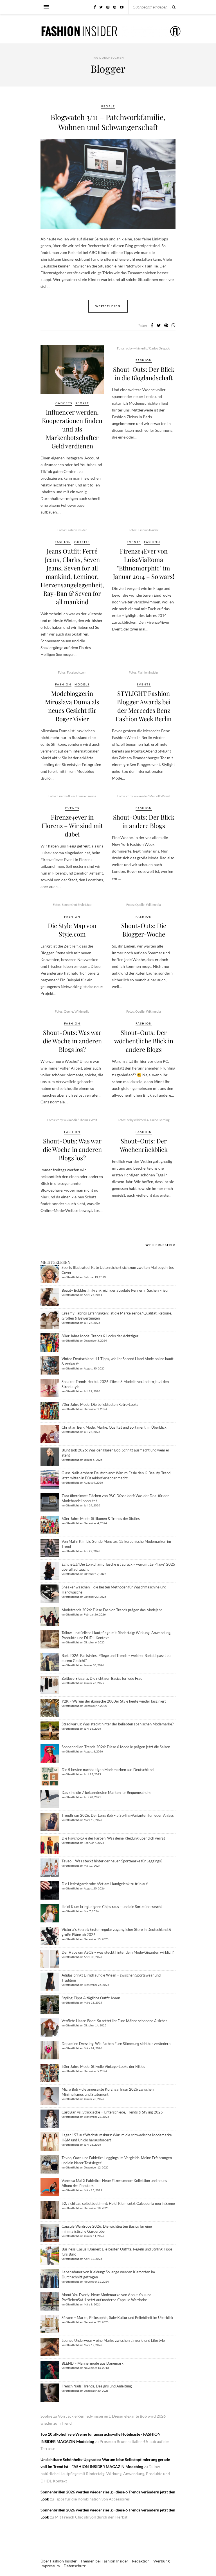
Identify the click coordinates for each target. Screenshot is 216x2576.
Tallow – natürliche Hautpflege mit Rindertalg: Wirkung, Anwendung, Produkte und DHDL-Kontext (105, 2474)
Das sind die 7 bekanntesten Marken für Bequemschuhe (106, 1792)
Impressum (50, 2566)
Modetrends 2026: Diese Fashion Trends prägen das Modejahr (112, 1610)
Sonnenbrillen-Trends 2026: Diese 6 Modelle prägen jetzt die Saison (116, 1747)
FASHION (144, 360)
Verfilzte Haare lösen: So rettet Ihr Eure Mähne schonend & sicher (114, 2021)
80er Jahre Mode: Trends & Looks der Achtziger (100, 1336)
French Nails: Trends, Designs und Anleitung (97, 2386)
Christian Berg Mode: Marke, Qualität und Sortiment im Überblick (114, 1427)
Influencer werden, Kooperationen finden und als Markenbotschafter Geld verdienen (72, 429)
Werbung (161, 2561)
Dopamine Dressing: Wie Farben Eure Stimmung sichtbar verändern (116, 2044)
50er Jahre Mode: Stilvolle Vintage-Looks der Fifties (103, 2066)
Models (82, 684)
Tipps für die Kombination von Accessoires (92, 2499)
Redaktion (141, 2561)
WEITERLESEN (159, 1245)
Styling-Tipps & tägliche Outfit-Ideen (91, 1998)
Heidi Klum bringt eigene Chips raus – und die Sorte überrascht (112, 1907)
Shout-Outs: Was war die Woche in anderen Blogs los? (72, 1041)
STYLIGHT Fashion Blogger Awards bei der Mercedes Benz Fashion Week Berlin (144, 706)
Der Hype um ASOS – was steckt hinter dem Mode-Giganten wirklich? (118, 1952)
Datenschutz (75, 2566)
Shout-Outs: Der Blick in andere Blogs (144, 821)
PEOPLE (108, 106)
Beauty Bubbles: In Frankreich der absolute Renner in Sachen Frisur (115, 1290)
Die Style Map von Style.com (72, 930)
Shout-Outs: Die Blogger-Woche (144, 930)
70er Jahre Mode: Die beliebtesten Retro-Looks (100, 1404)
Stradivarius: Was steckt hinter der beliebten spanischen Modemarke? (118, 1724)
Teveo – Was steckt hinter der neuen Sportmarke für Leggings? (112, 1861)
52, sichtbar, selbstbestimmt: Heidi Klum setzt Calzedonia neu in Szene (118, 2203)
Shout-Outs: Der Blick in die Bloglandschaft (144, 373)
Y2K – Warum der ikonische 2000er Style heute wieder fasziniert (114, 1701)
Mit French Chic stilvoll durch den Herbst (91, 2517)
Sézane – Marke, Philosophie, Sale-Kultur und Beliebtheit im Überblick (117, 2318)
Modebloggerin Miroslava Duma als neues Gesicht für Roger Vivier (72, 706)
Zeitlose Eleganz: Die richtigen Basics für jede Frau (102, 1678)
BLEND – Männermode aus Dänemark (93, 2363)
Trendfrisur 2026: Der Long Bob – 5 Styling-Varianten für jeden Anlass (118, 1815)
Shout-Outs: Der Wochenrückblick (144, 1145)
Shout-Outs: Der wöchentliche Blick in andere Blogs (144, 1041)
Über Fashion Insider (59, 2561)
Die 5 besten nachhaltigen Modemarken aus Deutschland (108, 1770)
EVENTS (134, 542)
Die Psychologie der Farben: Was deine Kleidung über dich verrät (113, 1838)
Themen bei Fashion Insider (104, 2561)
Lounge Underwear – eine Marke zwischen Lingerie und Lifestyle (113, 2340)
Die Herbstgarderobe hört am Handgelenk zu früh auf (104, 1884)
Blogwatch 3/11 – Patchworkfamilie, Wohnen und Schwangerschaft (108, 122)
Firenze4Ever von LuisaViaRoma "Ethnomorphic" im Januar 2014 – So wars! (144, 564)
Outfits (82, 542)
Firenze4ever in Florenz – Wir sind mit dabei (72, 826)
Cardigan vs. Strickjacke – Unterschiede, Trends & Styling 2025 (112, 2112)
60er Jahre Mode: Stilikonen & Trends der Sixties (101, 1519)
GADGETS (64, 403)
